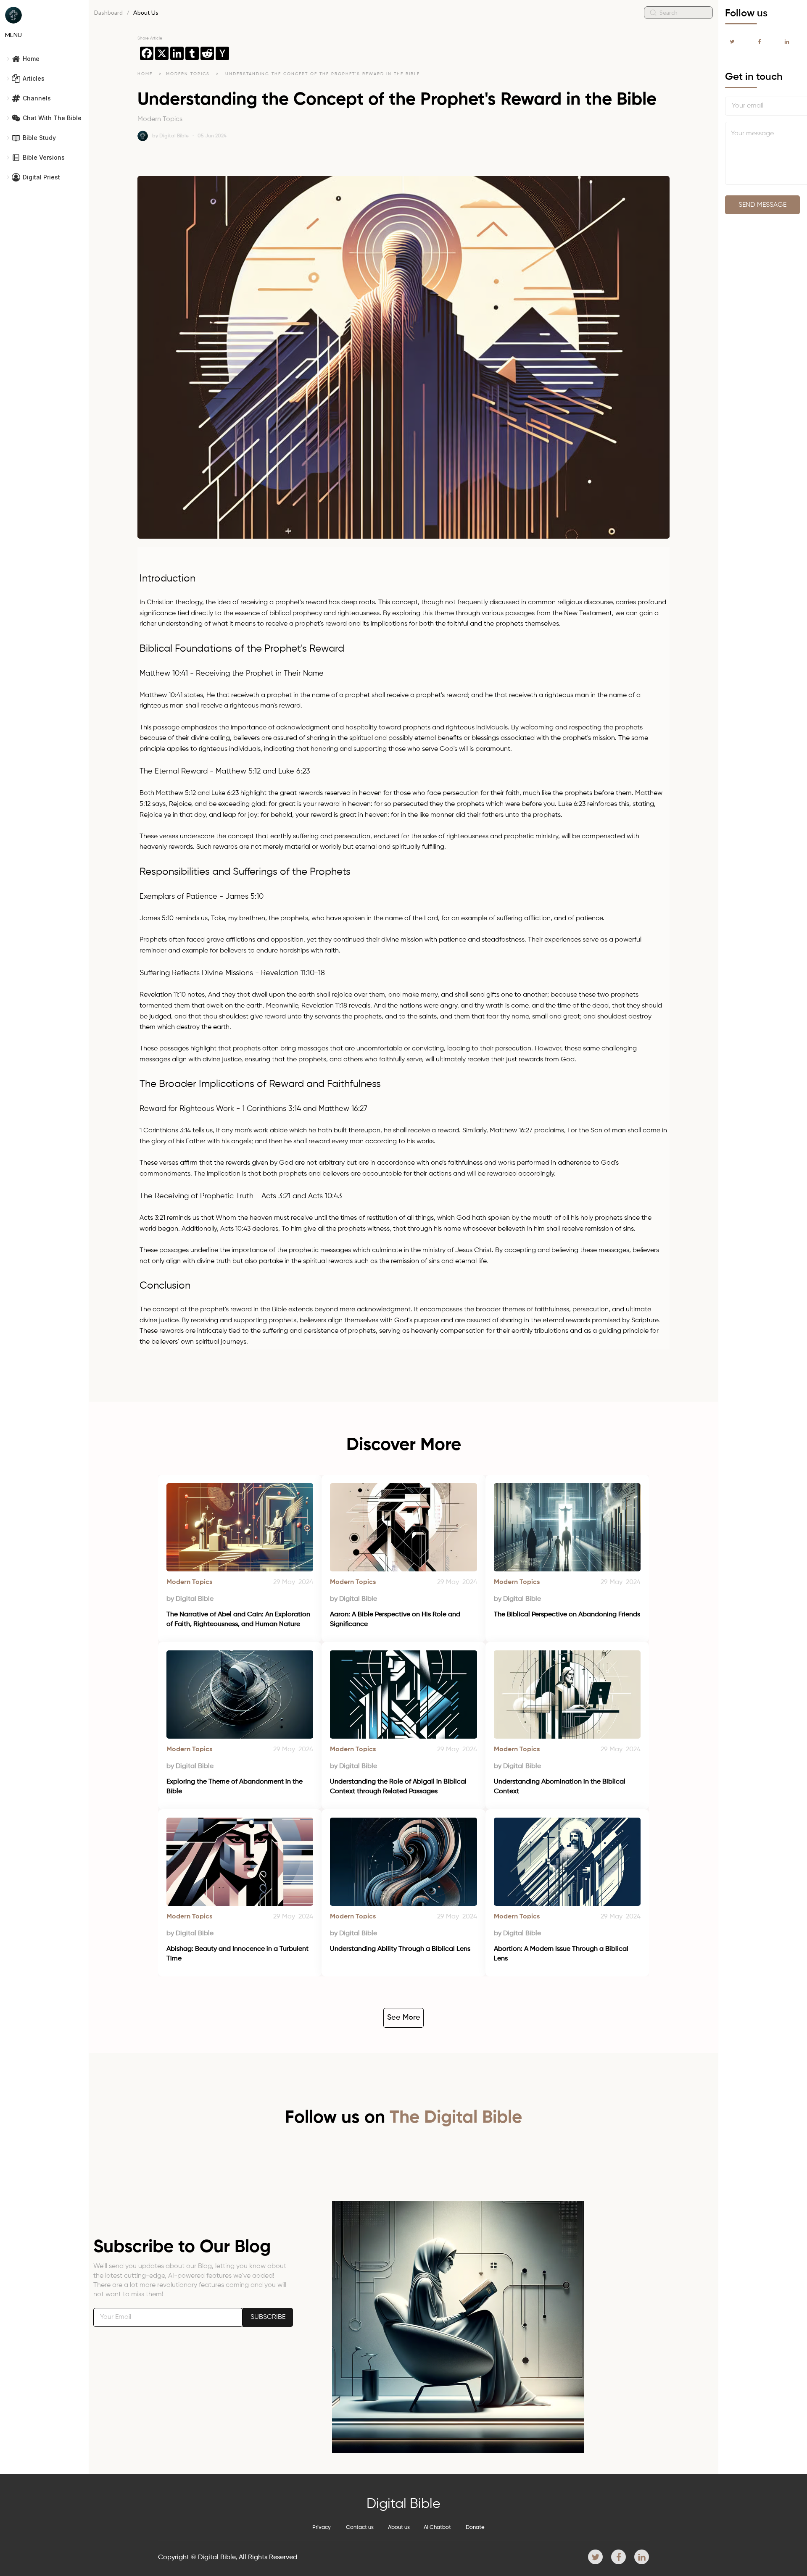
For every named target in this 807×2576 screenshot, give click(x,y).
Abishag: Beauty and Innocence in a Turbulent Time (238, 1954)
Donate (475, 2527)
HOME (145, 74)
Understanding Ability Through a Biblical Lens (400, 1949)
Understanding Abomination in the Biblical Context (560, 1787)
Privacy (322, 2527)
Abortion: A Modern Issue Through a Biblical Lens (562, 1954)
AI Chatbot (437, 2527)
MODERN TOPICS (189, 74)
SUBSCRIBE (268, 2317)
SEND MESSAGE (762, 205)
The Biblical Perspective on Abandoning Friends (567, 1615)
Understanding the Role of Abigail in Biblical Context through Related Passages (399, 1787)
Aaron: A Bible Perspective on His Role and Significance (396, 1619)
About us (399, 2527)
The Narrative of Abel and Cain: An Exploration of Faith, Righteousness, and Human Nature (239, 1619)
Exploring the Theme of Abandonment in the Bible (235, 1787)
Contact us (360, 2527)
